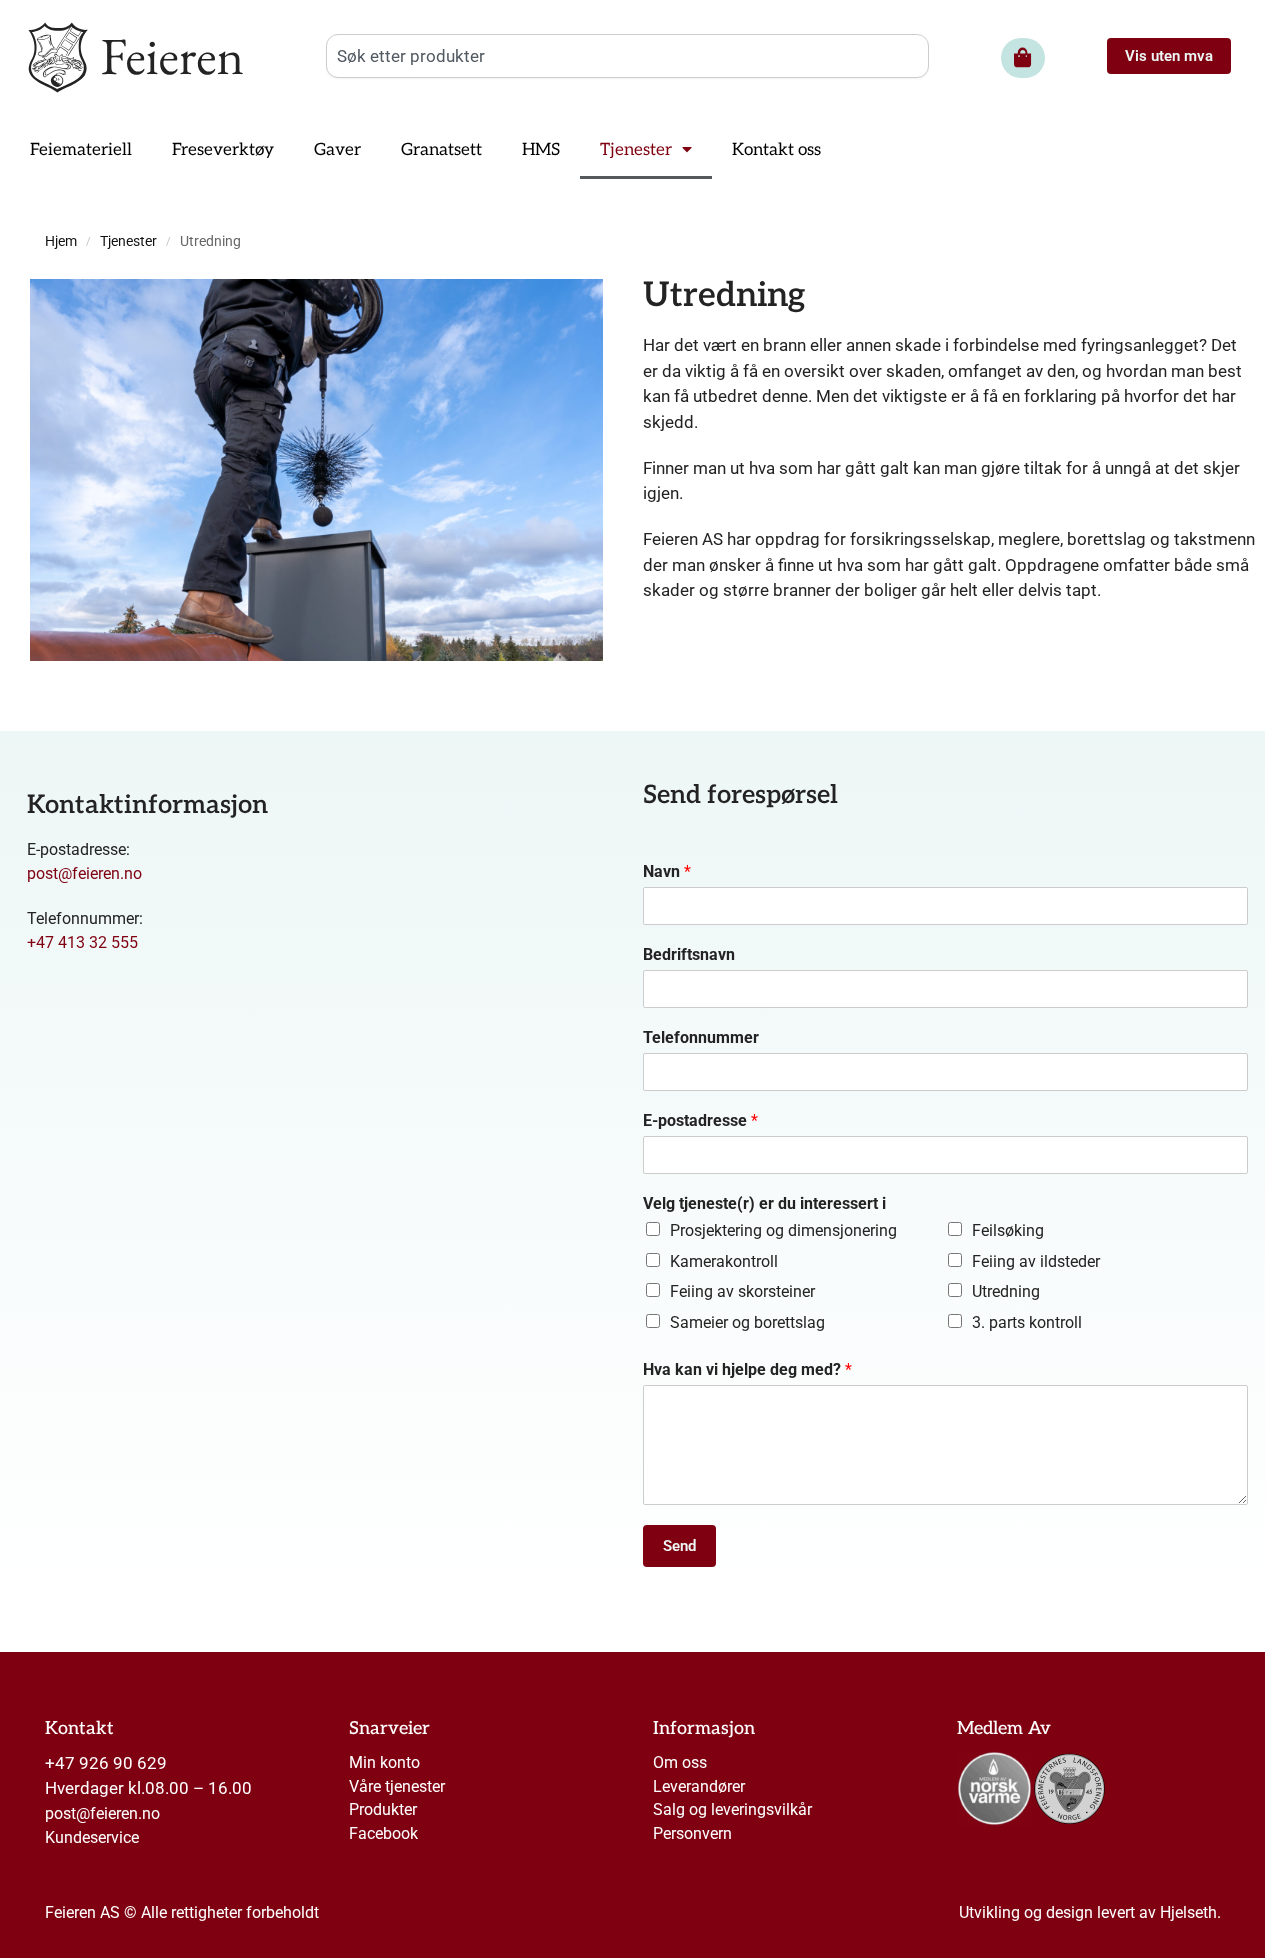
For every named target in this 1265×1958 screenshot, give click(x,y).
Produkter (383, 1809)
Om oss (680, 1762)
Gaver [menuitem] (337, 150)
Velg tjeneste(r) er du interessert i (764, 1203)
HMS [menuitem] (541, 150)
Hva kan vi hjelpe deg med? (747, 1369)
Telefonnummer (701, 1037)
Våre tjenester (397, 1786)
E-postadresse (700, 1120)
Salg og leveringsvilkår (732, 1809)
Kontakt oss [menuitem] (776, 150)
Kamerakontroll (724, 1261)
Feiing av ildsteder (1036, 1261)
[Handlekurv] (1023, 58)
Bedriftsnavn (689, 954)
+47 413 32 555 (82, 942)
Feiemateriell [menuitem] (81, 150)
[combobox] (627, 56)
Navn (667, 871)
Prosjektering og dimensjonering (783, 1230)
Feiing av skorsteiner (742, 1291)
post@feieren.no (84, 873)
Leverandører (699, 1786)
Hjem (61, 241)
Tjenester (128, 241)
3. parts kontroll (1027, 1322)
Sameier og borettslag (747, 1322)
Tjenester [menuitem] (636, 150)
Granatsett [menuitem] (441, 150)
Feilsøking (1008, 1230)
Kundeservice (92, 1837)
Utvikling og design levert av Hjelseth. (1090, 1912)
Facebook (383, 1833)
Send (679, 1546)
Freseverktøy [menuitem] (223, 150)
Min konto (384, 1762)
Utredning (1006, 1291)
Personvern (692, 1833)
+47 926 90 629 (106, 1763)
